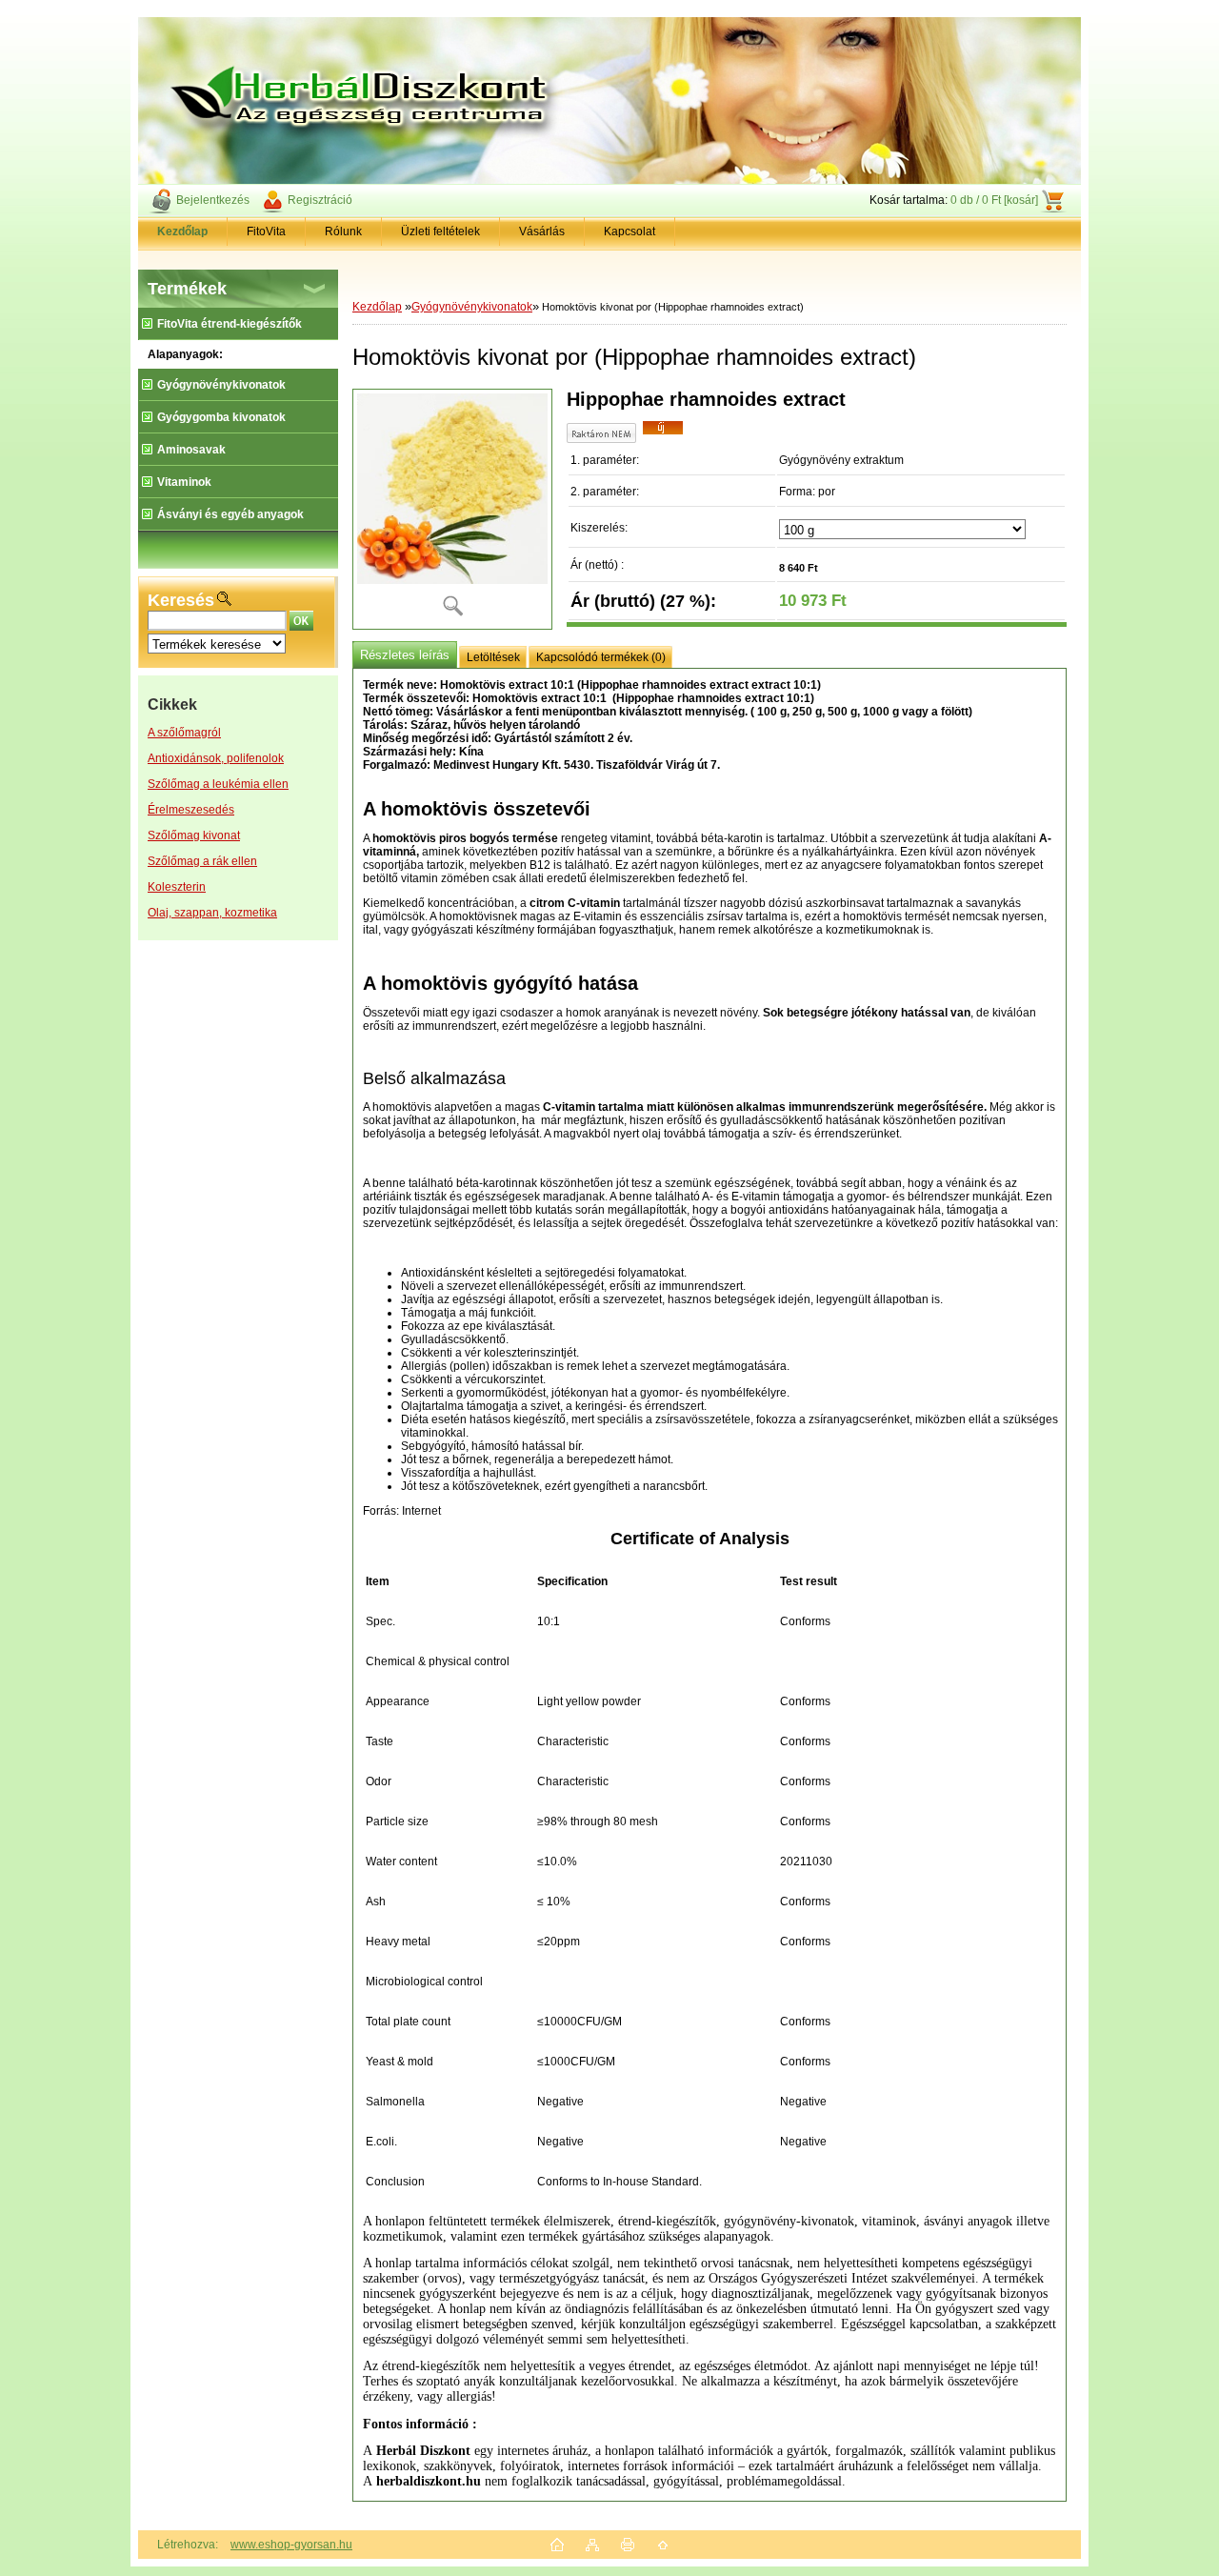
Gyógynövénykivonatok (472, 307)
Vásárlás (542, 231)
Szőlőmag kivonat (194, 835)
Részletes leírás (405, 655)
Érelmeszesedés (191, 810)
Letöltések (493, 657)
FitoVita (266, 231)
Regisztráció (320, 200)
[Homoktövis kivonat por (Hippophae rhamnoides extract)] (452, 509)
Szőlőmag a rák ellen (202, 861)
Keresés (181, 600)
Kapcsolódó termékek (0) (601, 657)
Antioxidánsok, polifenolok (216, 758)
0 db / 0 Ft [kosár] (994, 200)
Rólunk (343, 231)
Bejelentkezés (213, 200)
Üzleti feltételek (440, 231)
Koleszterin (177, 887)
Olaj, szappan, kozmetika (212, 913)
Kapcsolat (629, 231)
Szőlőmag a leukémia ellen (218, 784)
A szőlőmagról (184, 733)
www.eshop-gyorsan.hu (291, 2545)
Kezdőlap (377, 307)
